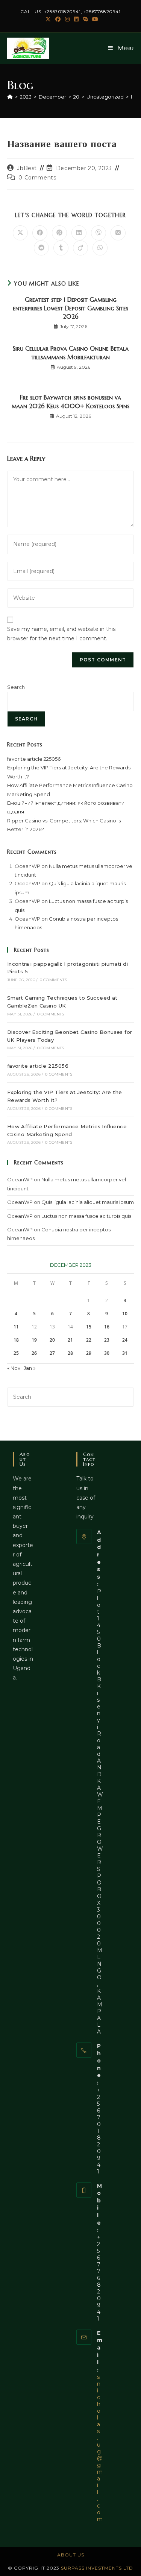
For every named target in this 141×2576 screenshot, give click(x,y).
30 (107, 1353)
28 (70, 1353)
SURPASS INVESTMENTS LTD (97, 2568)
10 (125, 1314)
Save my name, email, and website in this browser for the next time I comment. (61, 634)
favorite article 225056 (34, 759)
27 (52, 1353)
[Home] (10, 97)
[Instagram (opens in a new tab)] (67, 19)
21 (70, 1340)
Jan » (30, 1368)
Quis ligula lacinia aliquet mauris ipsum (88, 1202)
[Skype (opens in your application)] (85, 19)
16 (107, 1327)
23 (107, 1340)
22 (89, 1340)
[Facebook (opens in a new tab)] (58, 19)
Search (16, 687)
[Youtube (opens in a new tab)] (94, 19)
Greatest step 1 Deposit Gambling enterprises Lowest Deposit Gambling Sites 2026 (70, 308)
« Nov (14, 1368)
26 (34, 1353)
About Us (71, 2555)
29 (89, 1353)
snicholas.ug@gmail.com (100, 2448)
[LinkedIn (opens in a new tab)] (76, 19)
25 (16, 1353)
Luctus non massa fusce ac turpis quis (86, 1216)
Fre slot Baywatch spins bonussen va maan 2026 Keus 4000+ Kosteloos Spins (70, 401)
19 (34, 1340)
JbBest (27, 168)
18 (16, 1340)
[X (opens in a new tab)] (48, 19)
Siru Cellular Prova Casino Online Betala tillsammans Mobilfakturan (71, 353)
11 (16, 1327)
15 (89, 1327)
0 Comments (37, 178)
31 (125, 1353)
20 (52, 1340)
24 (125, 1340)
